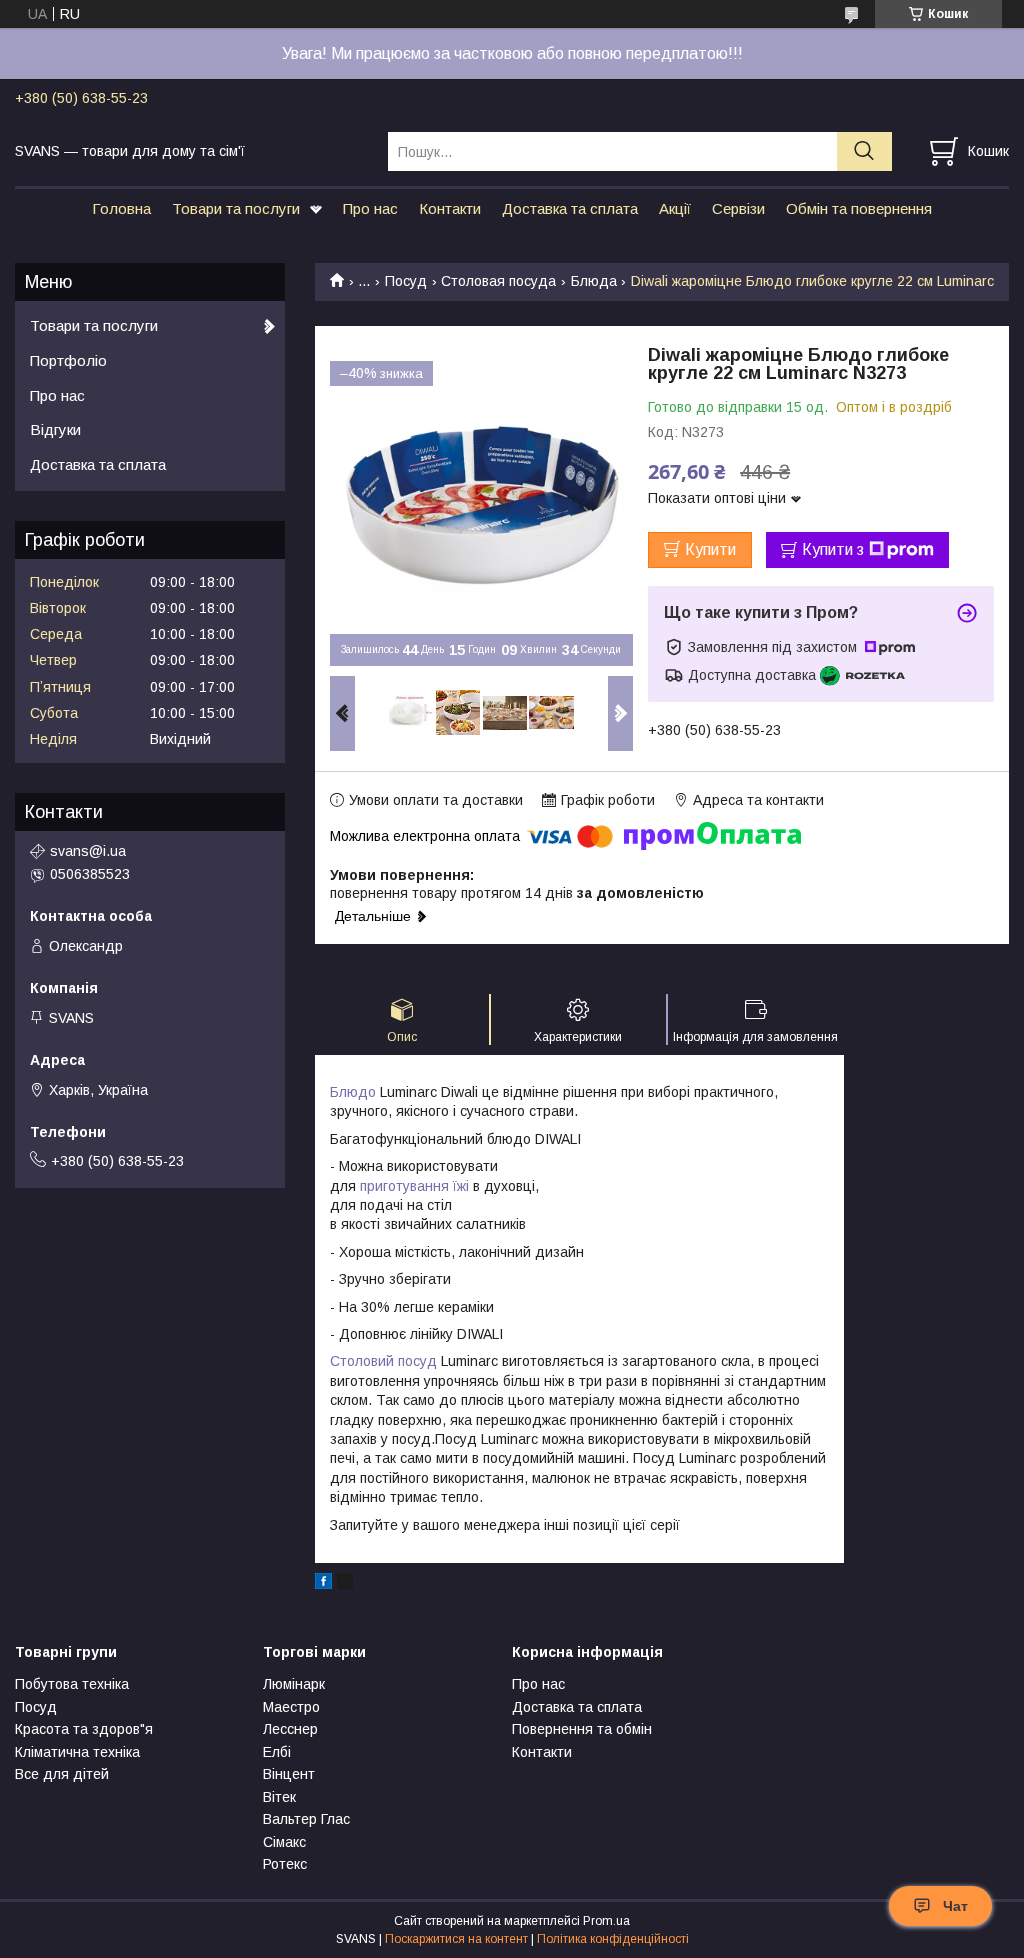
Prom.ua (606, 1921)
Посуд (406, 281)
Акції (675, 208)
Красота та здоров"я (84, 1729)
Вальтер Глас (306, 1819)
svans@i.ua (88, 851)
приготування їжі (414, 1186)
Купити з (833, 549)
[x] (345, 1584)
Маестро (291, 1707)
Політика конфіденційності (613, 1939)
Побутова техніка (72, 1684)
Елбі (277, 1752)
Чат (955, 1906)
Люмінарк (294, 1684)
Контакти (450, 208)
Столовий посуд (383, 1361)
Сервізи (738, 208)
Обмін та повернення (859, 208)
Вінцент (289, 1774)
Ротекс (285, 1864)
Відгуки (55, 429)
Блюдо (353, 1092)
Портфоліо (68, 360)
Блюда (594, 281)
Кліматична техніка (77, 1752)
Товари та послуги (236, 208)
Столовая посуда (498, 281)
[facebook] (323, 1584)
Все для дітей (62, 1774)
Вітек (279, 1797)
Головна (121, 208)
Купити (710, 549)
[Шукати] (864, 151)
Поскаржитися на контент (456, 1939)
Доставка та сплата (570, 208)
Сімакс (284, 1842)
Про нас (370, 208)
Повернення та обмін (582, 1729)
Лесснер (290, 1729)
